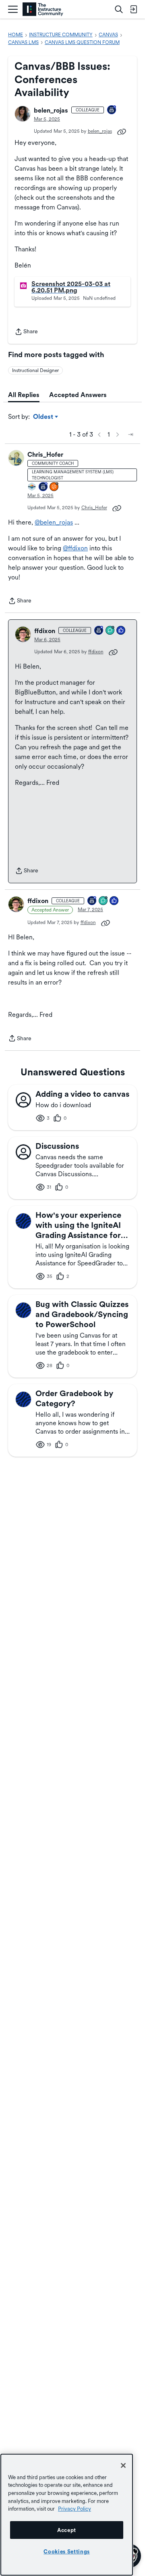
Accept (67, 2530)
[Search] (119, 9)
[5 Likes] (121, 631)
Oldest (44, 417)
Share (26, 332)
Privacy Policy (75, 2509)
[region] (67, 2515)
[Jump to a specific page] (130, 435)
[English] (43, 9)
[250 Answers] (54, 487)
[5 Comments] (110, 631)
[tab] (24, 395)
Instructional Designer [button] (35, 370)
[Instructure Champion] (32, 487)
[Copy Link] (122, 131)
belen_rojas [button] (51, 110)
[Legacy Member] (43, 487)
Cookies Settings (67, 2551)
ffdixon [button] (45, 631)
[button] (23, 114)
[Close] (123, 2465)
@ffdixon (75, 548)
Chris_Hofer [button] (45, 455)
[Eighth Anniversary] (112, 110)
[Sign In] (133, 9)
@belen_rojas (54, 522)
